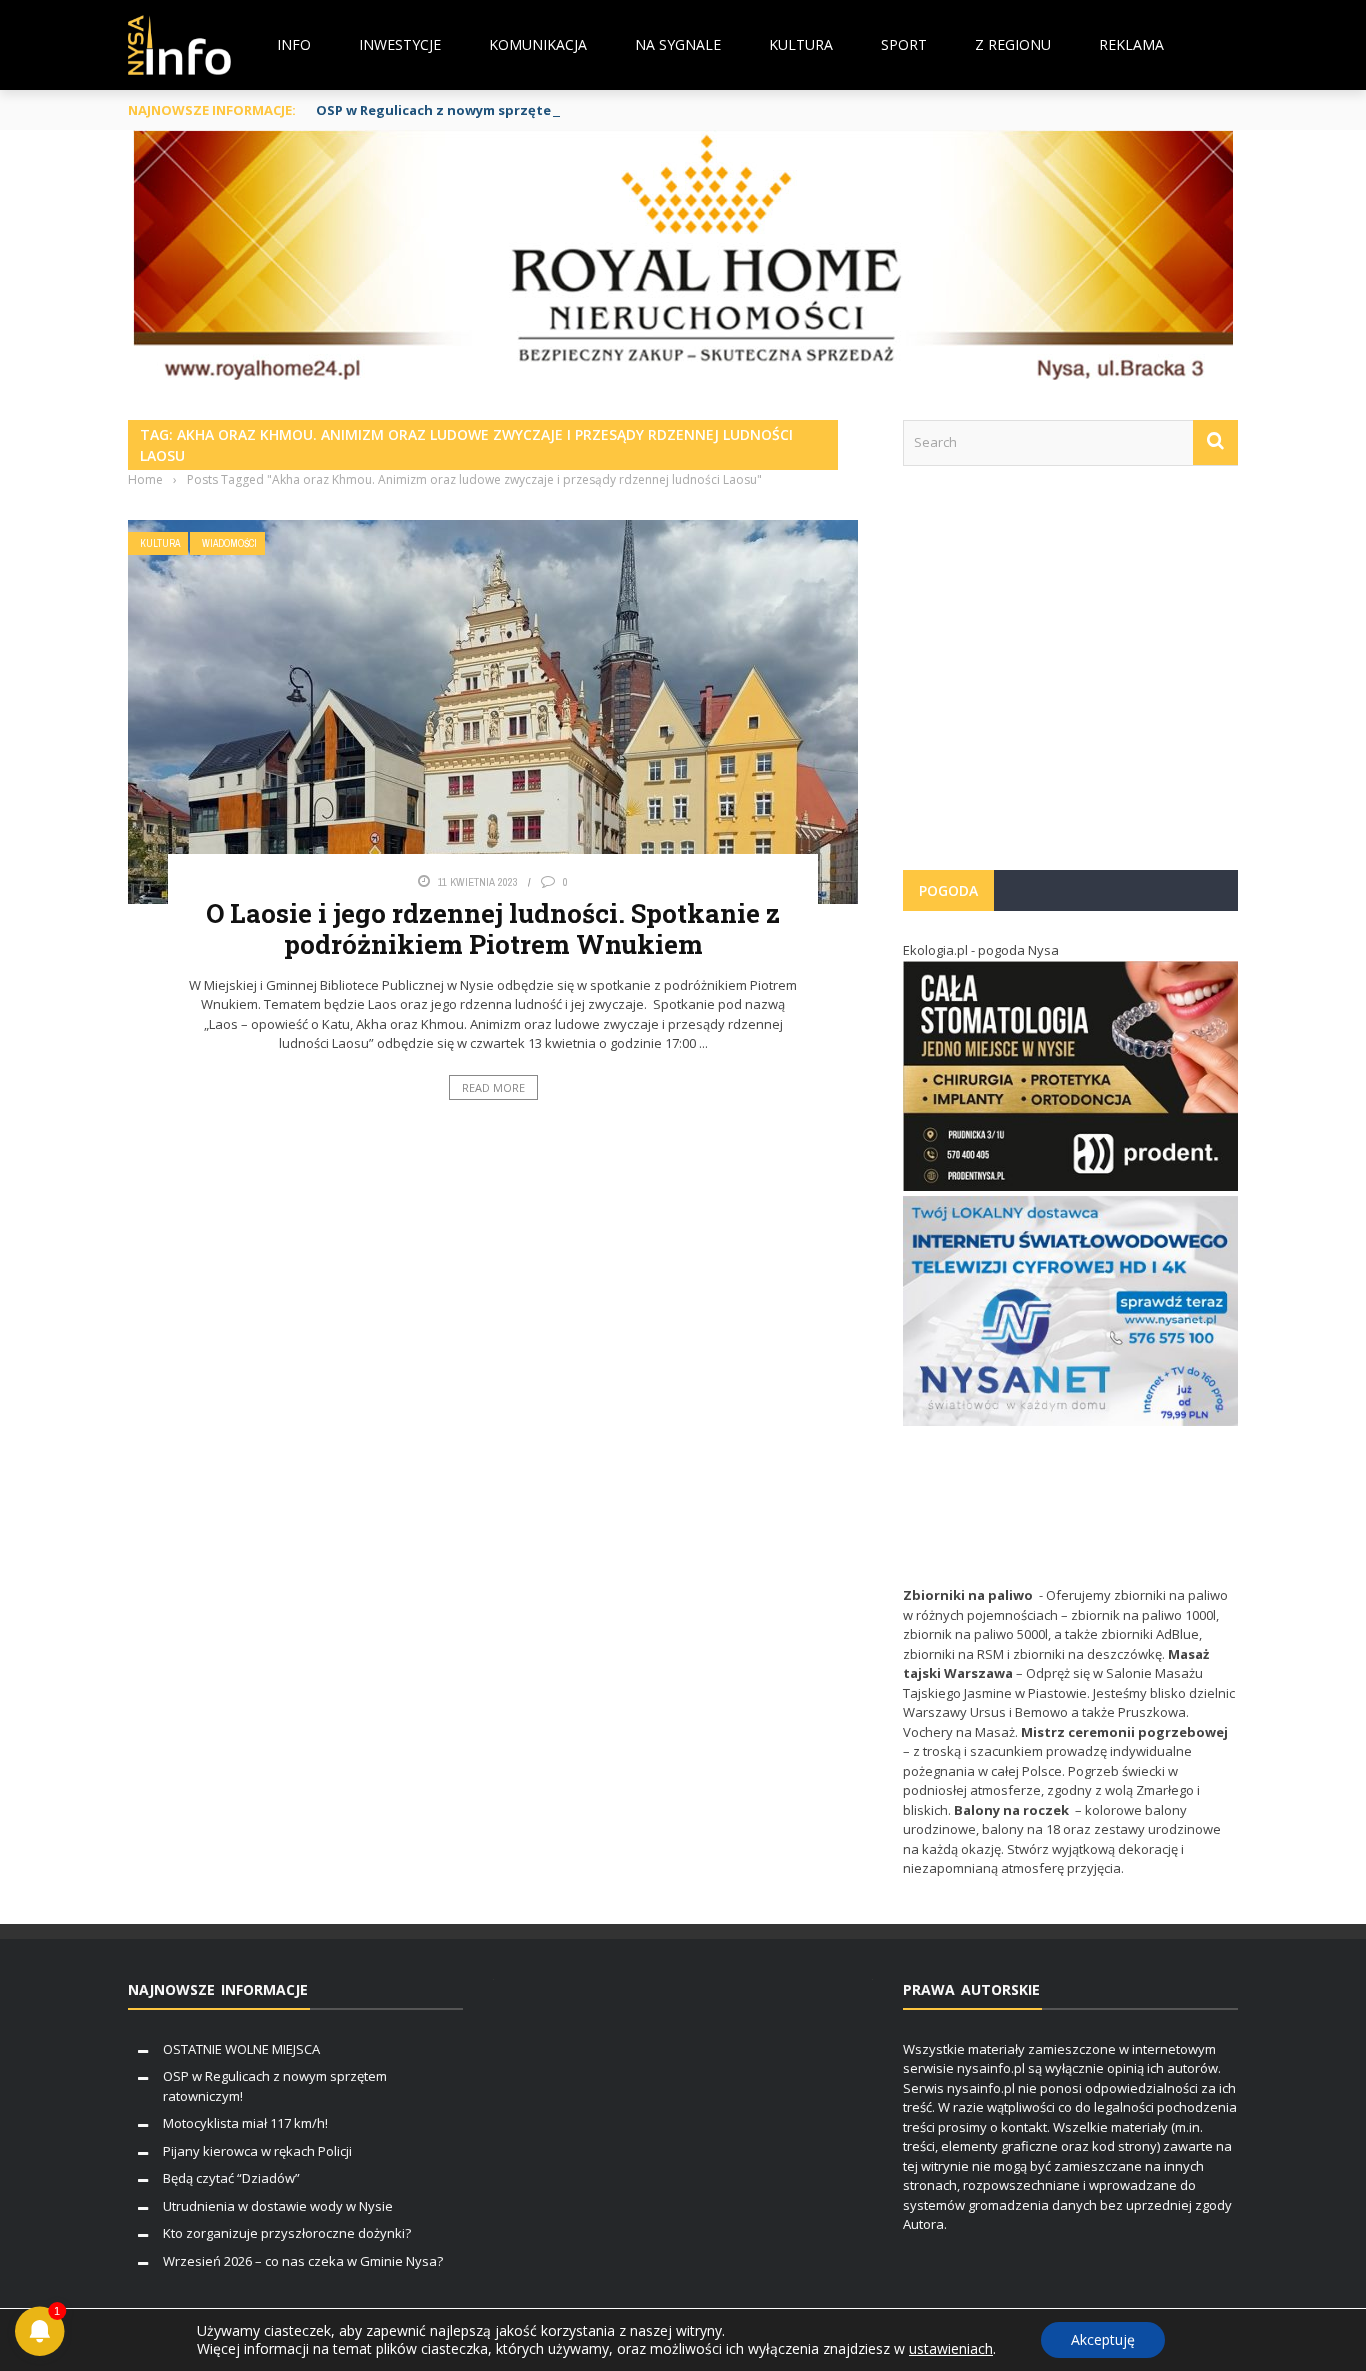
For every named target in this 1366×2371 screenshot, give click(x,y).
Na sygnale (678, 44)
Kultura (801, 44)
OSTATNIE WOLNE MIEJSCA (241, 2049)
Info (294, 44)
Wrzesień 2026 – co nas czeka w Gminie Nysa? (303, 2261)
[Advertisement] (1070, 678)
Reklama (1131, 44)
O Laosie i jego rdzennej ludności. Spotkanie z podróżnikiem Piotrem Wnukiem (493, 928)
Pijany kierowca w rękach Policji (257, 2151)
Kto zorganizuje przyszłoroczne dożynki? (287, 2233)
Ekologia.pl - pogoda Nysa (981, 950)
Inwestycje (400, 44)
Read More (493, 1087)
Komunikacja (538, 44)
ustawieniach (951, 2349)
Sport (904, 44)
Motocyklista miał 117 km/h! (245, 2123)
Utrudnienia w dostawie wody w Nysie (278, 2206)
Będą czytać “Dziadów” (231, 2178)
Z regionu (1013, 44)
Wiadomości (229, 543)
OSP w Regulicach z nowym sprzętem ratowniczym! (487, 110)
